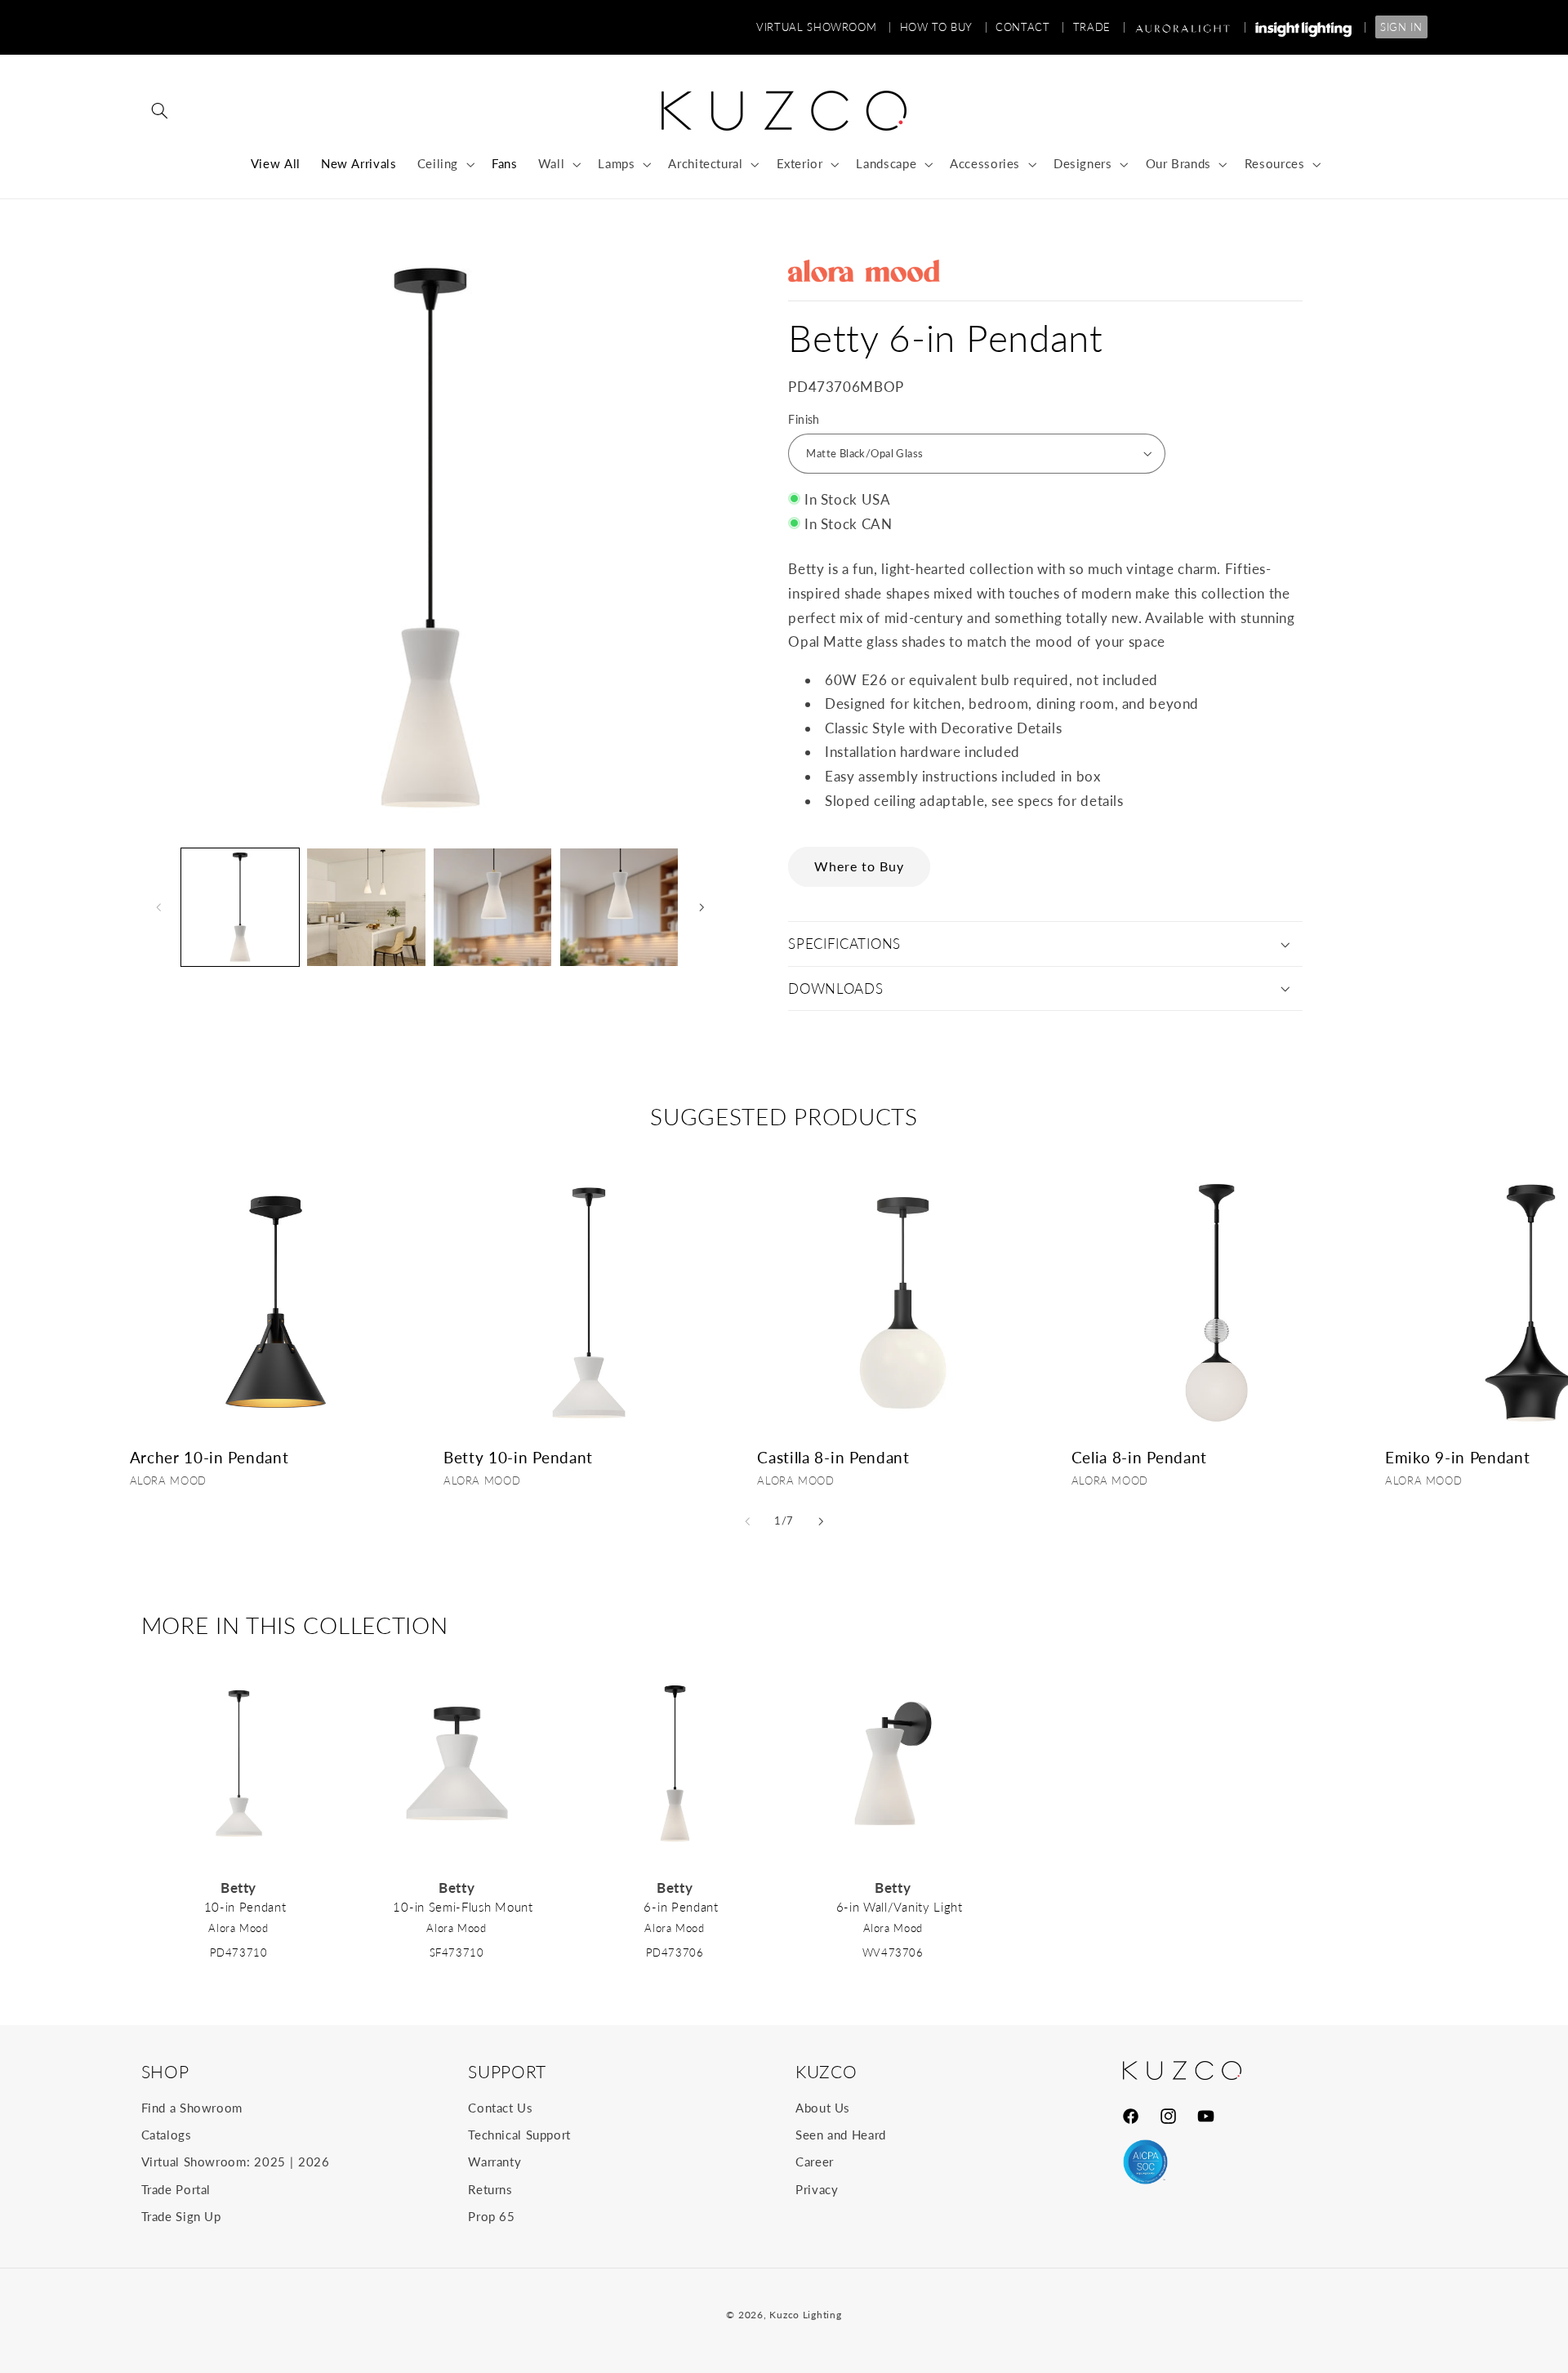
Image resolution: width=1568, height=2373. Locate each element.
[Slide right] (702, 907)
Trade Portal (176, 2189)
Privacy (817, 2189)
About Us (823, 2108)
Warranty (494, 2162)
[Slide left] (159, 907)
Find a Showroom (192, 2108)
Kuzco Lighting (805, 2315)
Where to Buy (860, 866)
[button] (160, 111)
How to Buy (944, 27)
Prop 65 (491, 2216)
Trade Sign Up (181, 2216)
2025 (270, 2162)
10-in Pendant (245, 1907)
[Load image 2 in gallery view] (366, 907)
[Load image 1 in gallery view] (240, 907)
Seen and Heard (841, 2135)
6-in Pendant (681, 1907)
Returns (490, 2189)
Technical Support (519, 2135)
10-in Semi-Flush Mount (463, 1907)
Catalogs (167, 2135)
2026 (314, 2162)
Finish (804, 420)
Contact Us (500, 2108)
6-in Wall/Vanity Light (900, 1907)
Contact (1030, 27)
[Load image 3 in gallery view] (492, 907)
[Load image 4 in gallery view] (619, 907)
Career (815, 2162)
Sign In (1401, 27)
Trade (1099, 27)
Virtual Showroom (824, 27)
